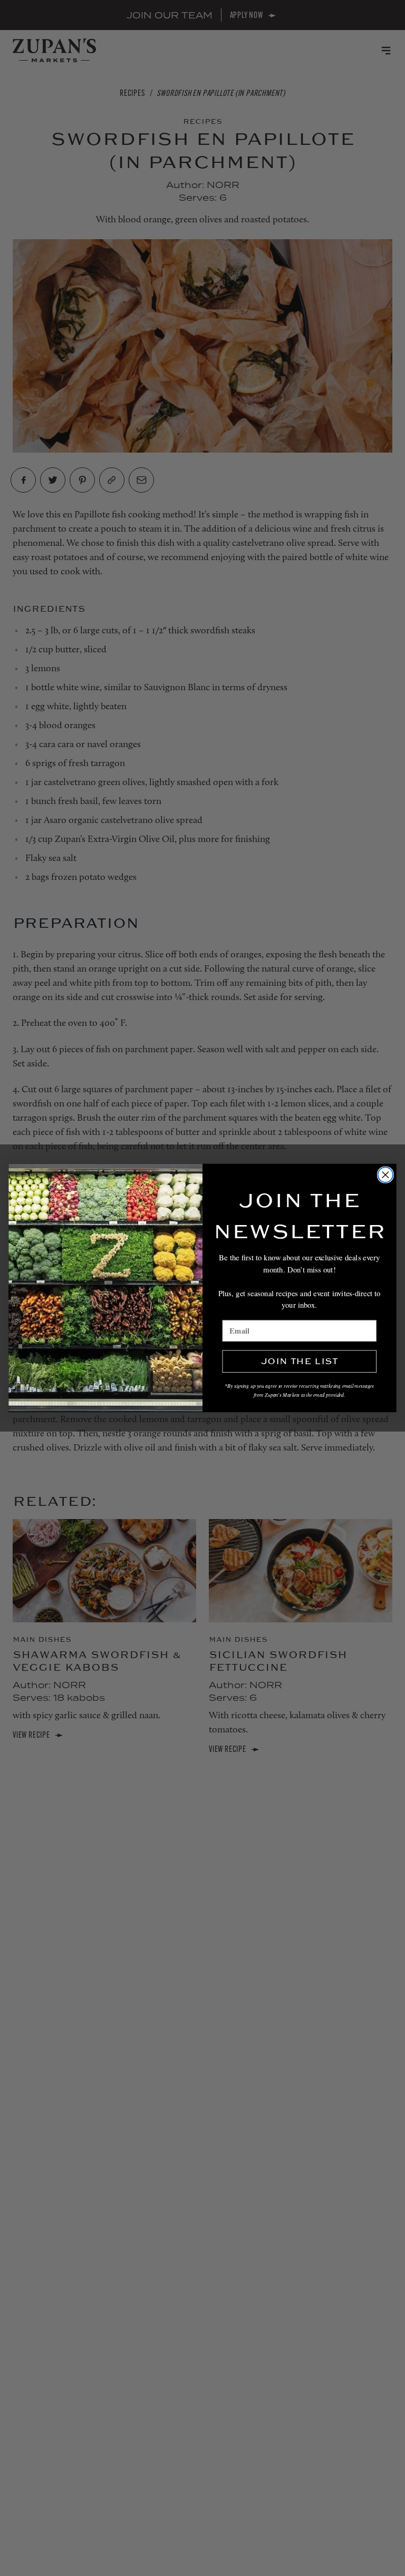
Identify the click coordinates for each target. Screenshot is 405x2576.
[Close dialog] (386, 1175)
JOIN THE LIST (299, 1362)
